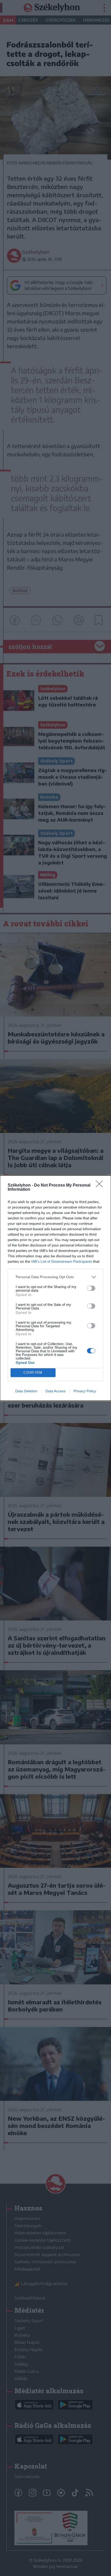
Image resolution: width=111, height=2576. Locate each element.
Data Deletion (26, 1391)
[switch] (91, 1288)
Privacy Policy (85, 1391)
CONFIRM (33, 1373)
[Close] (101, 1186)
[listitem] (55, 1277)
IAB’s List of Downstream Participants (62, 1261)
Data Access (55, 1391)
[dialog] (55, 1288)
